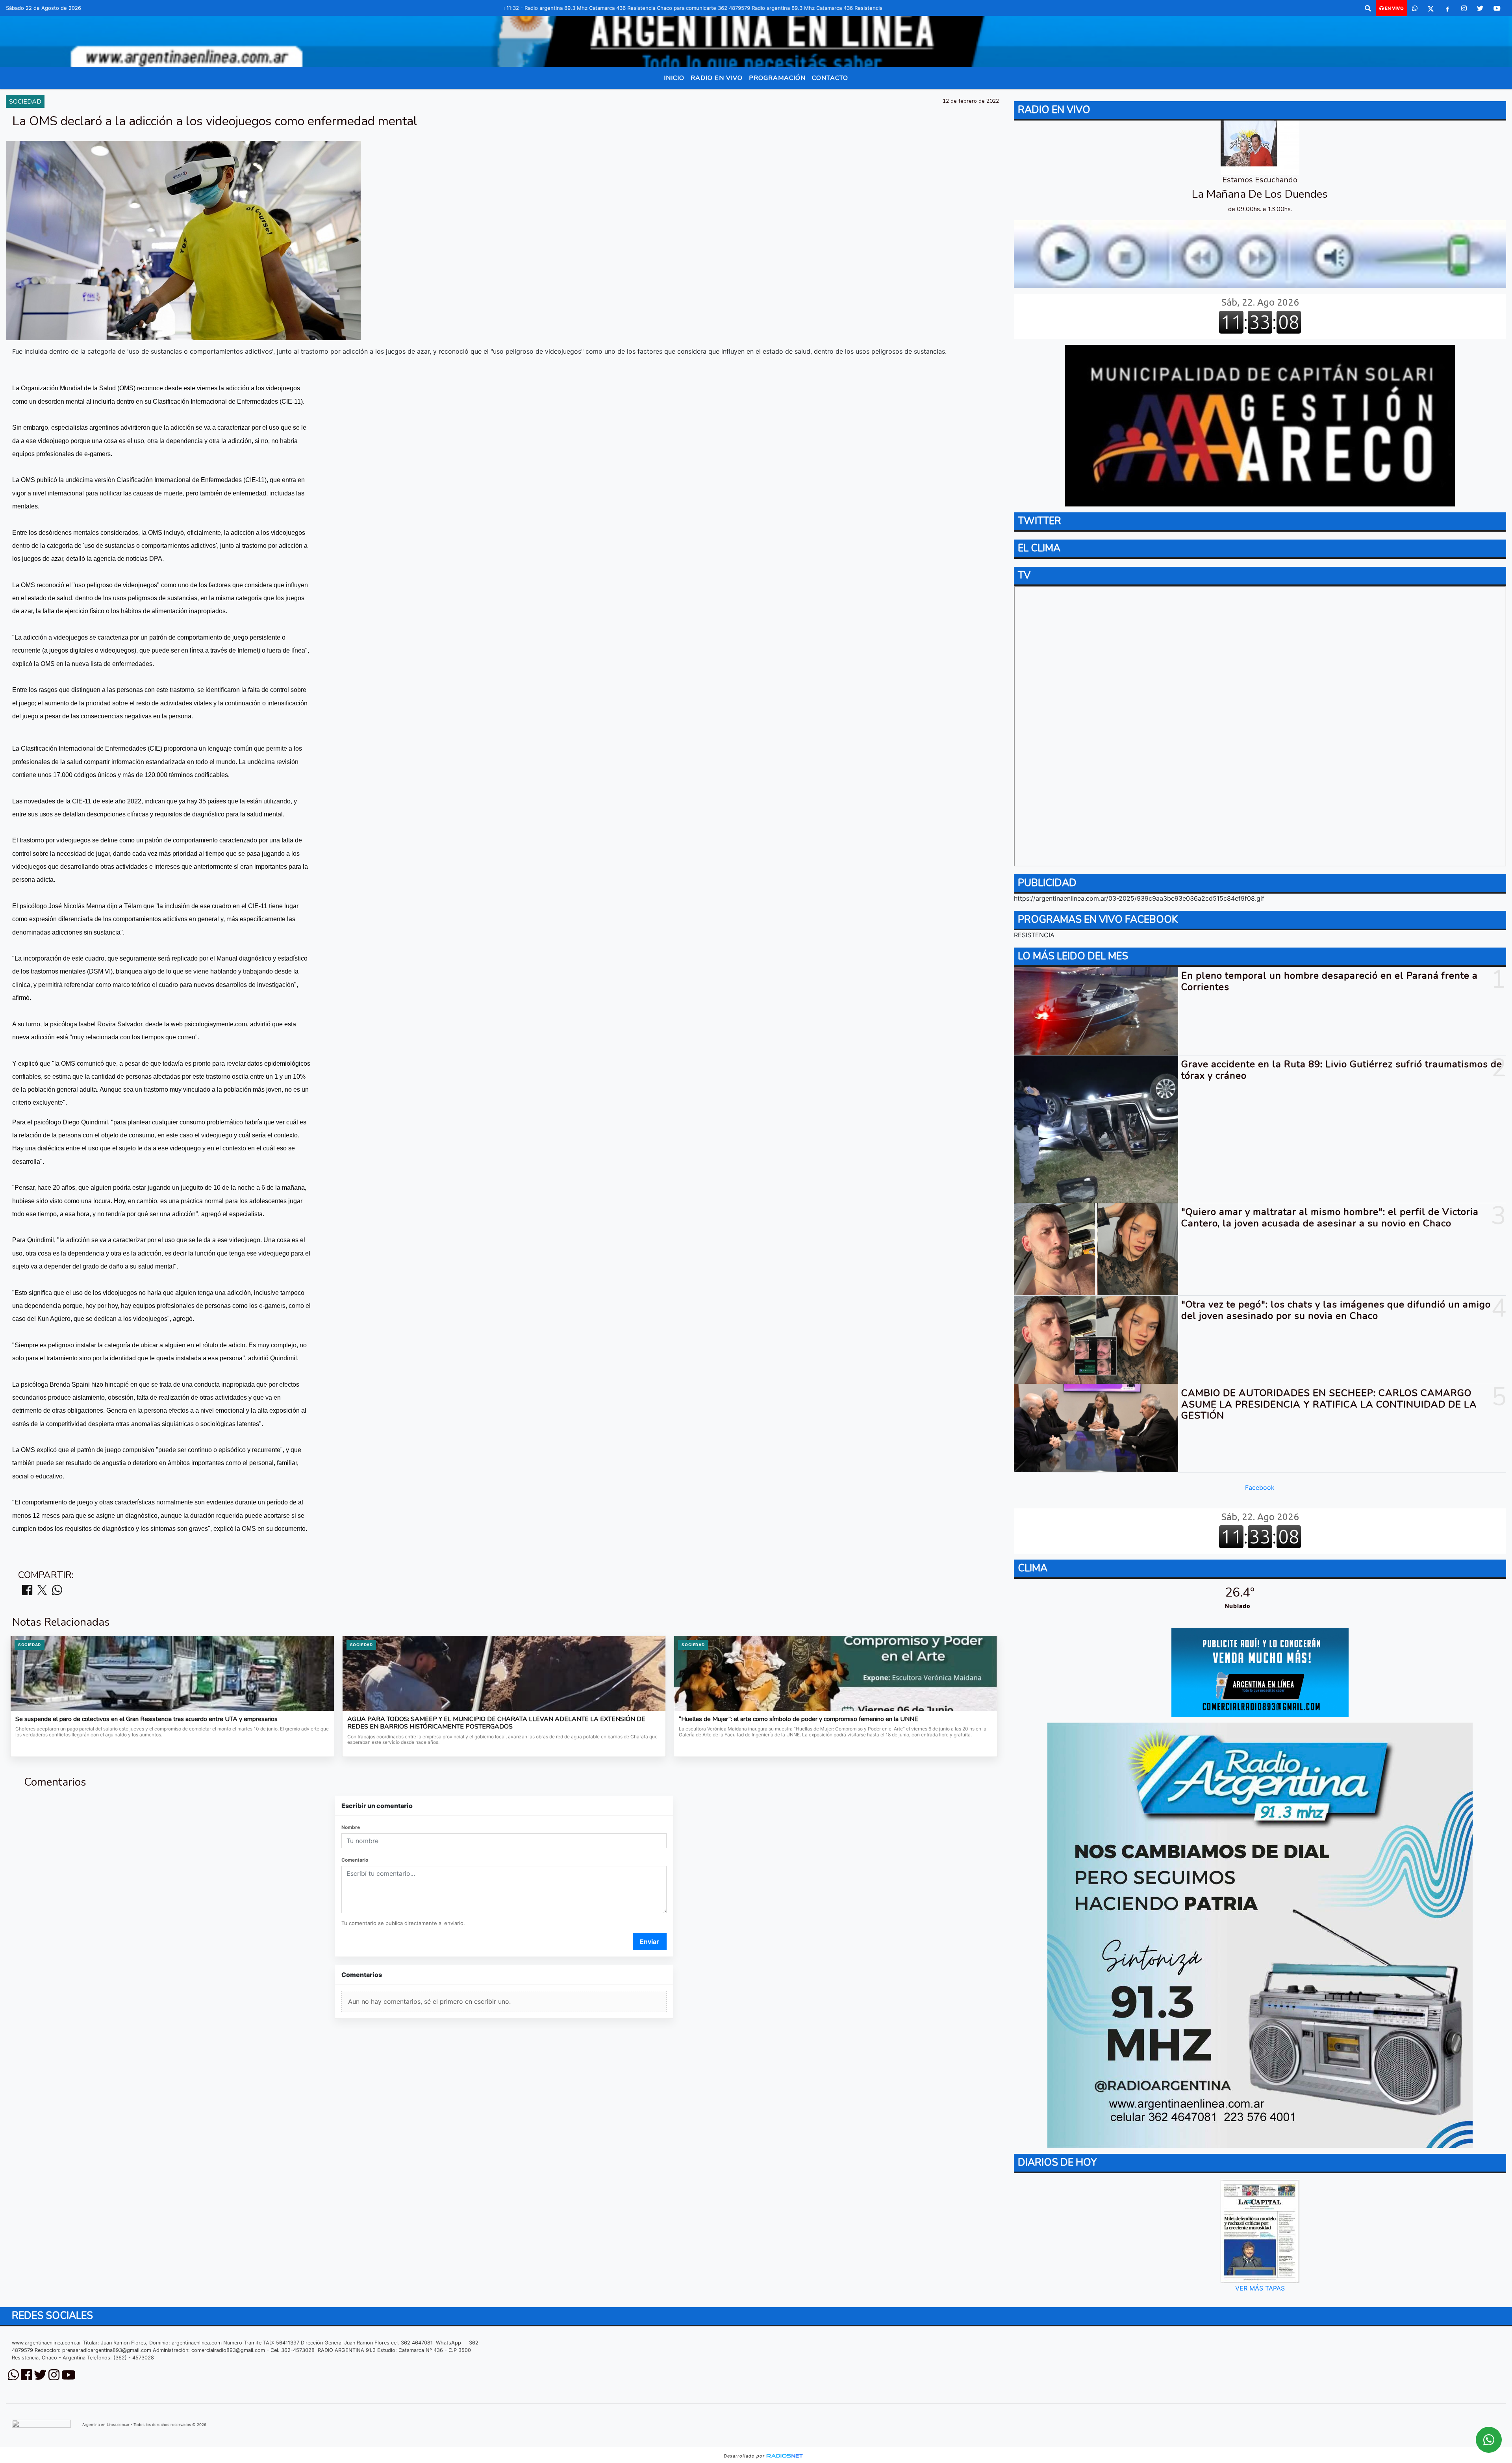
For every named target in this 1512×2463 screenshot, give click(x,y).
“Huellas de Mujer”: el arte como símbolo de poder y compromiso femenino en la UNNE (799, 1719)
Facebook (1260, 1487)
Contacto (830, 78)
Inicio (674, 78)
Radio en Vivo (717, 78)
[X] (1431, 8)
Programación (777, 78)
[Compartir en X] (42, 1590)
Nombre (351, 1827)
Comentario (355, 1860)
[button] (1368, 8)
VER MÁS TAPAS (1260, 2288)
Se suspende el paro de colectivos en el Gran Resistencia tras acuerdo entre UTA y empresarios (146, 1719)
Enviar (649, 1942)
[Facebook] (1447, 8)
